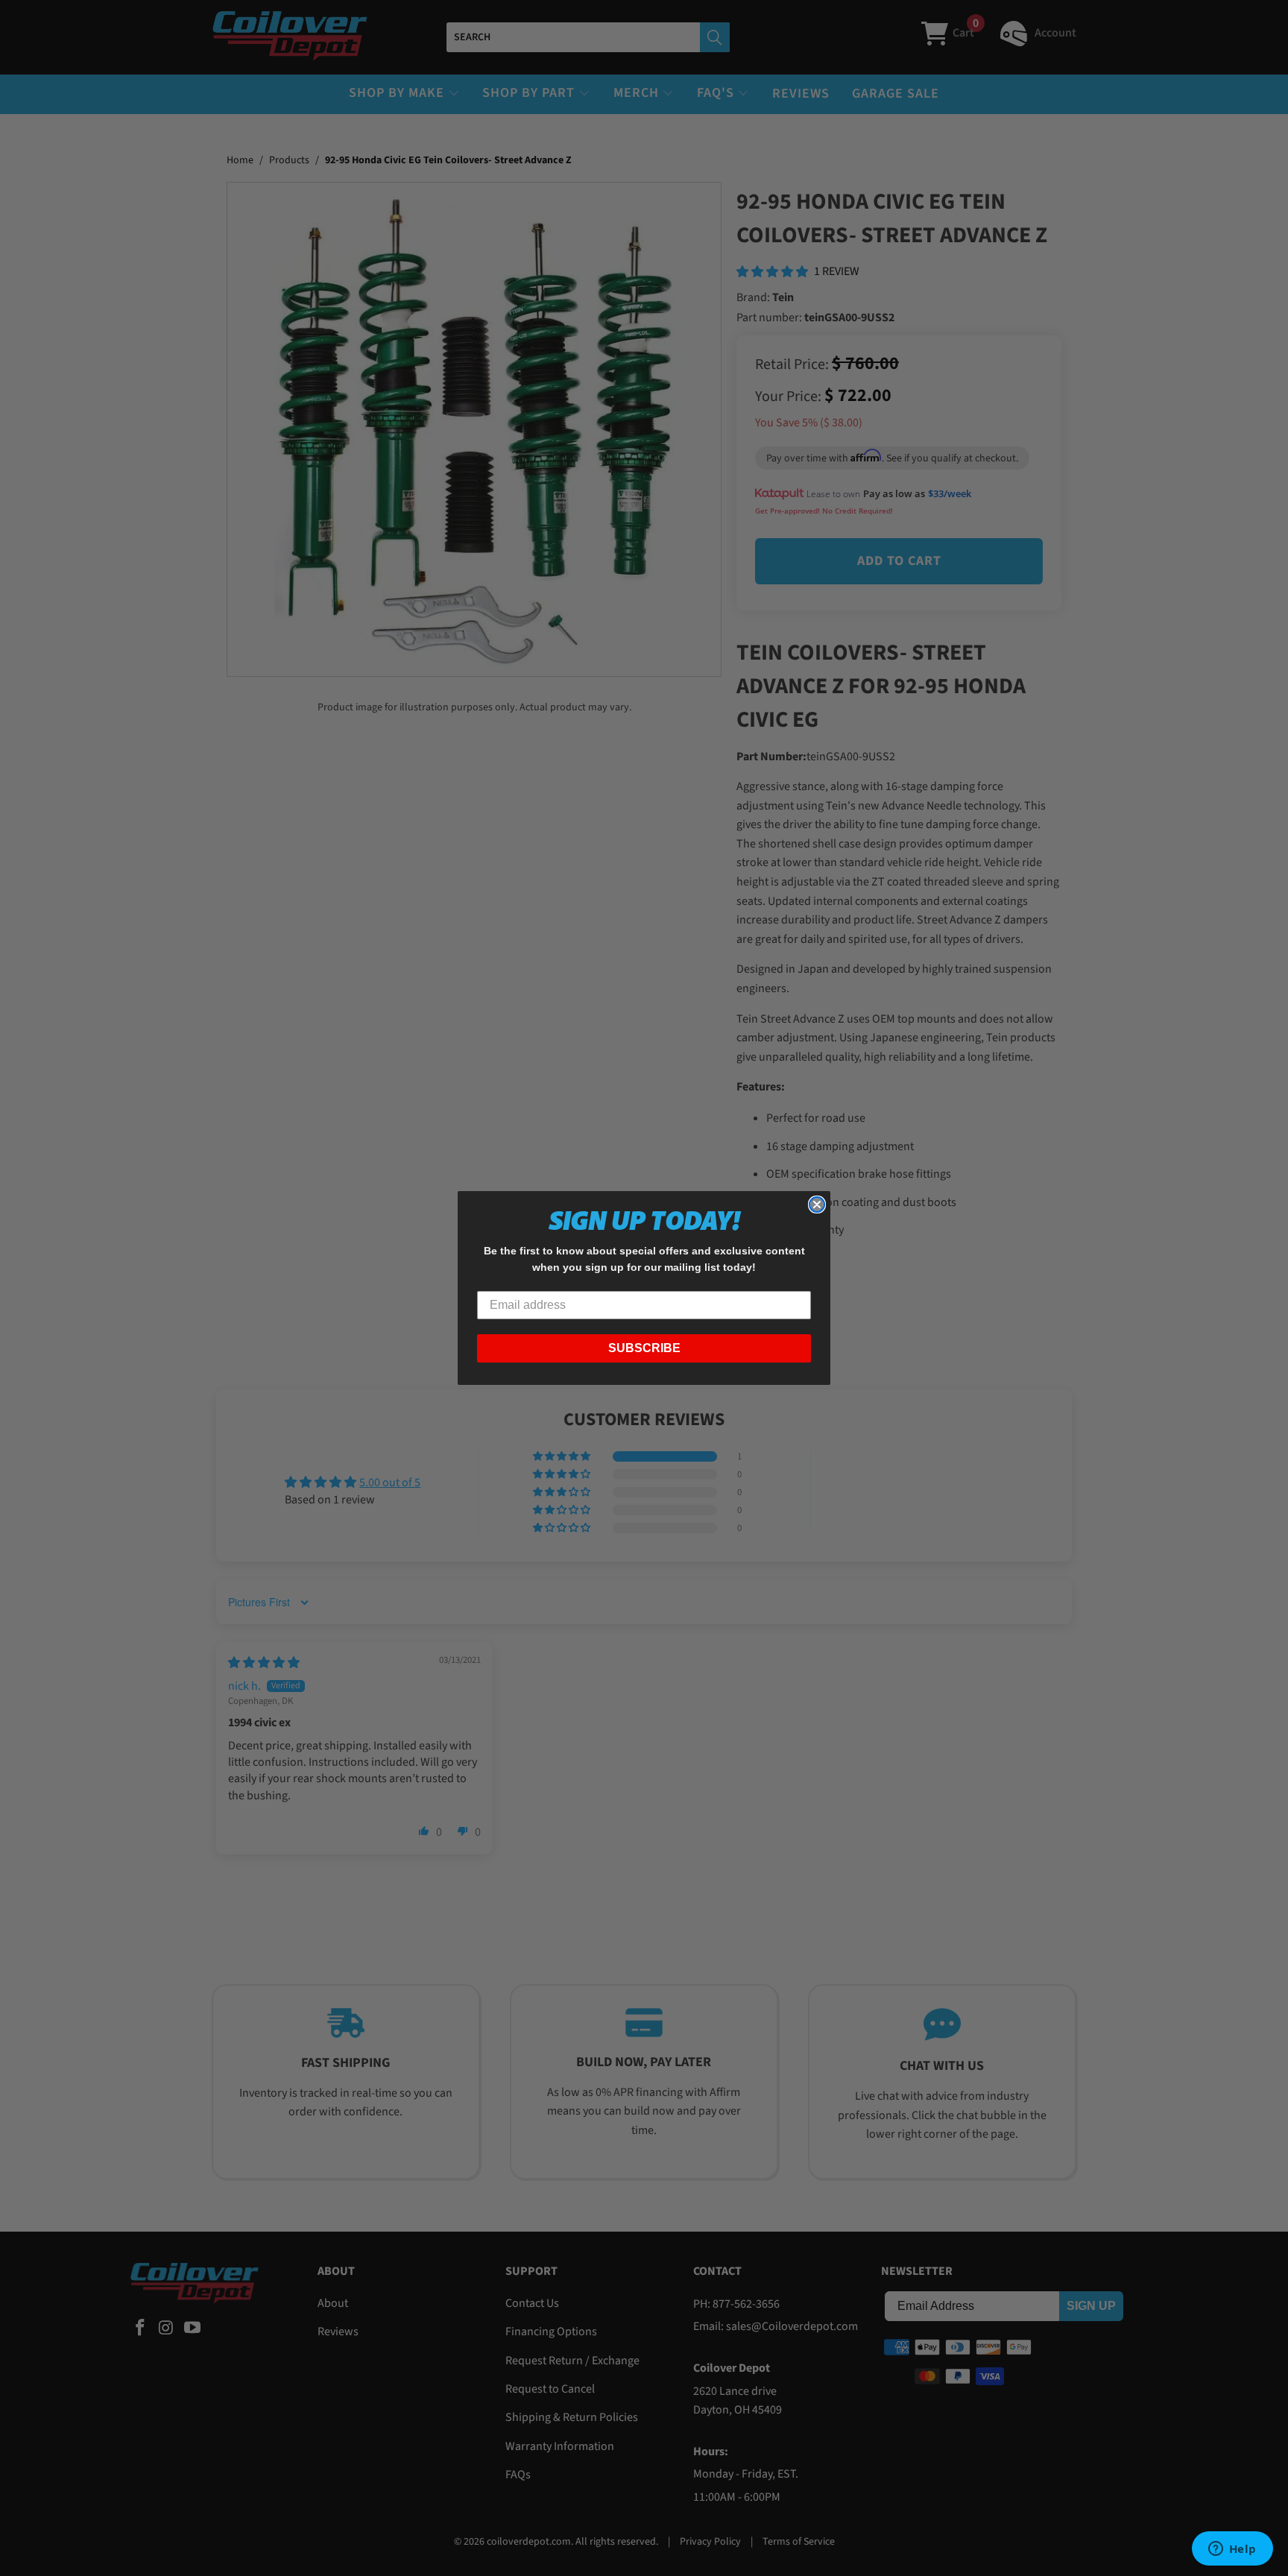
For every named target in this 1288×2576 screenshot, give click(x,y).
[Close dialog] (817, 1205)
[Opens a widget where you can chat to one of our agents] (1232, 2550)
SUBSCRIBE (644, 1348)
